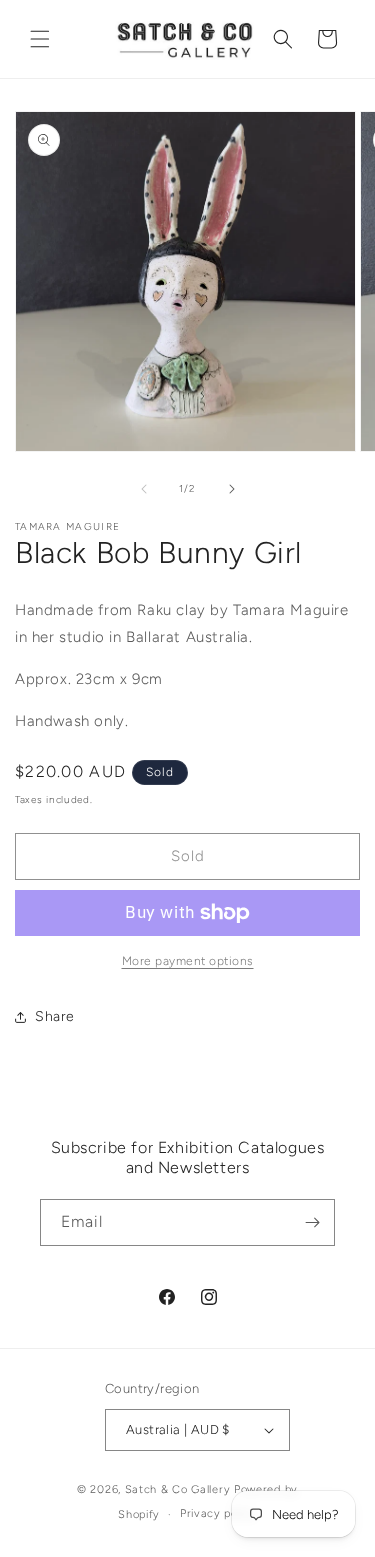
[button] (40, 39)
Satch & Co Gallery (178, 1489)
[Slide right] (232, 489)
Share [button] (55, 1016)
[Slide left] (144, 489)
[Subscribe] (312, 1222)
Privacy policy (218, 1513)
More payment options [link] (188, 961)
